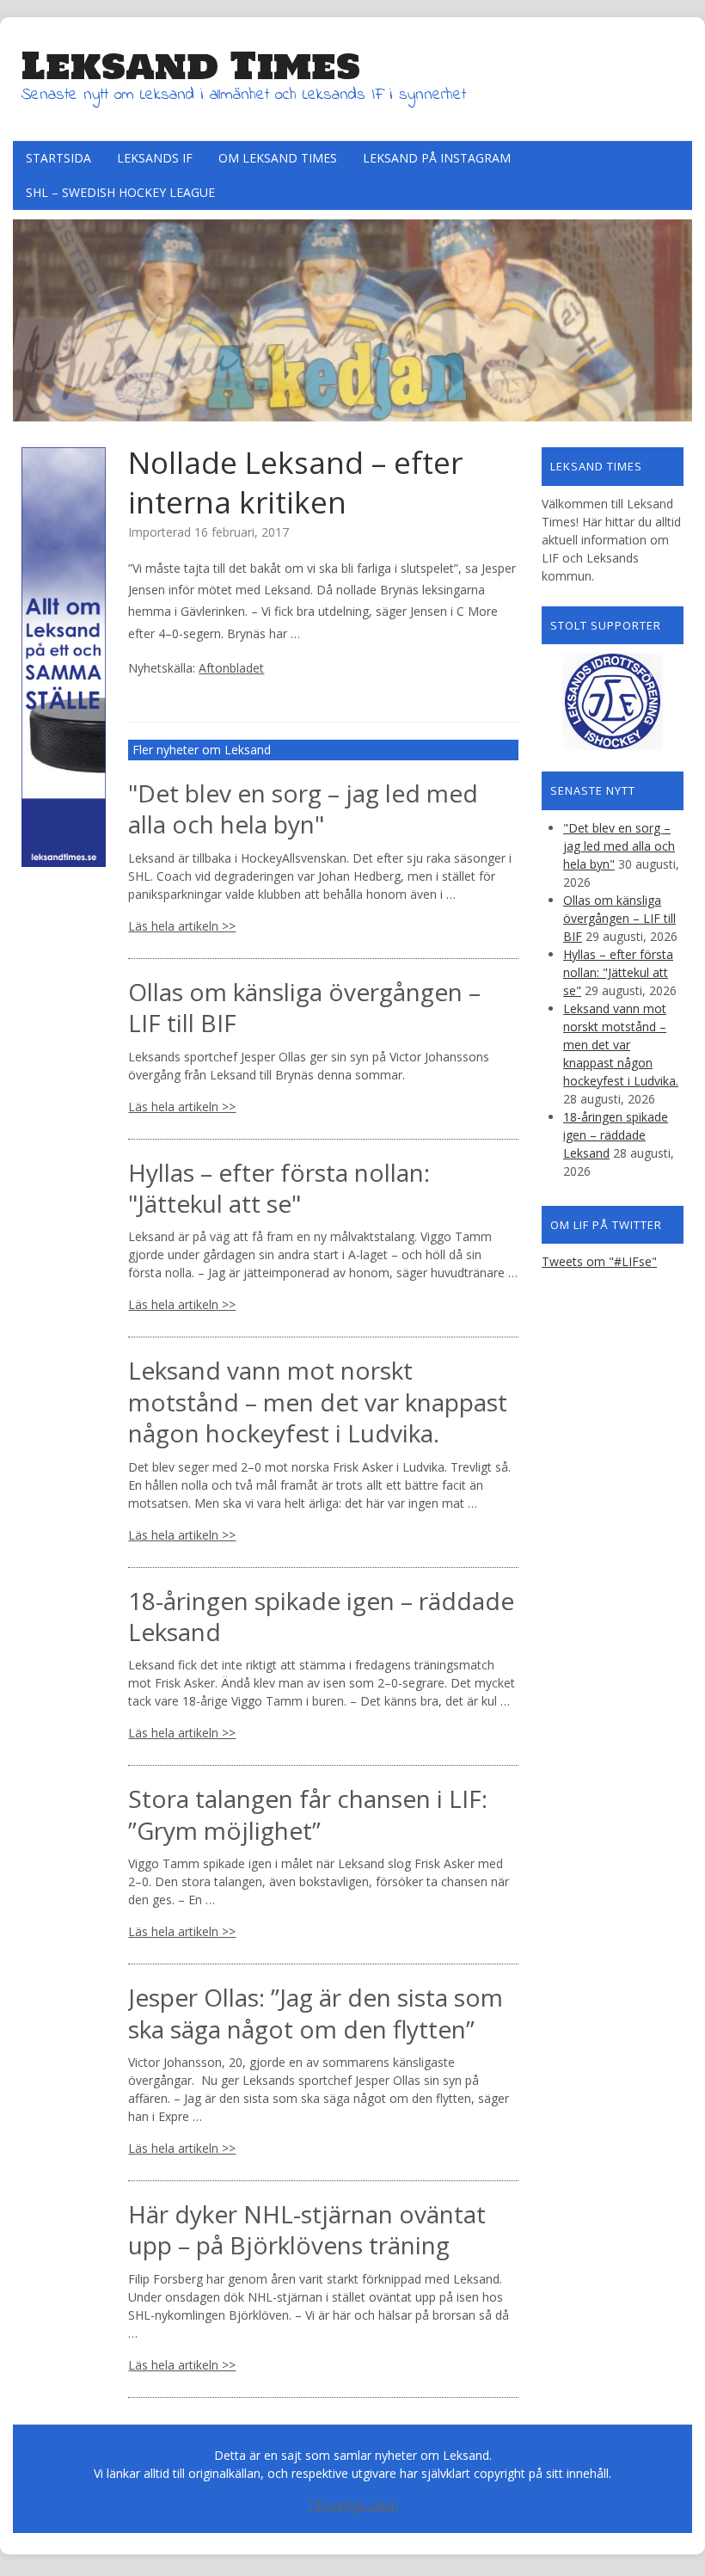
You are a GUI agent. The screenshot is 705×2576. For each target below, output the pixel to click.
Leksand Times (191, 65)
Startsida (58, 158)
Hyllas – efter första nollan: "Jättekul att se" (279, 1188)
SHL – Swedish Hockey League (120, 192)
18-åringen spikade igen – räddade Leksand (321, 1616)
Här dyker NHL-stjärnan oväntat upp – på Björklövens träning (307, 2229)
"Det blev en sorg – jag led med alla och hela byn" (303, 808)
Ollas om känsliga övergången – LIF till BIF (304, 1007)
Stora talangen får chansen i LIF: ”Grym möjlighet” (308, 1814)
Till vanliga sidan (353, 2505)
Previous (26, 316)
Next (679, 316)
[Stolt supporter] (613, 701)
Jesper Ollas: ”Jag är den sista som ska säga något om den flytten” (316, 2013)
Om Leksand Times (278, 158)
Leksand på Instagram (437, 158)
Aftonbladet (231, 668)
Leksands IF (155, 158)
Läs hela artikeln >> (182, 926)
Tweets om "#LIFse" (599, 1261)
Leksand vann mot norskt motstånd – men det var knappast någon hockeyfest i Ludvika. (318, 1402)
